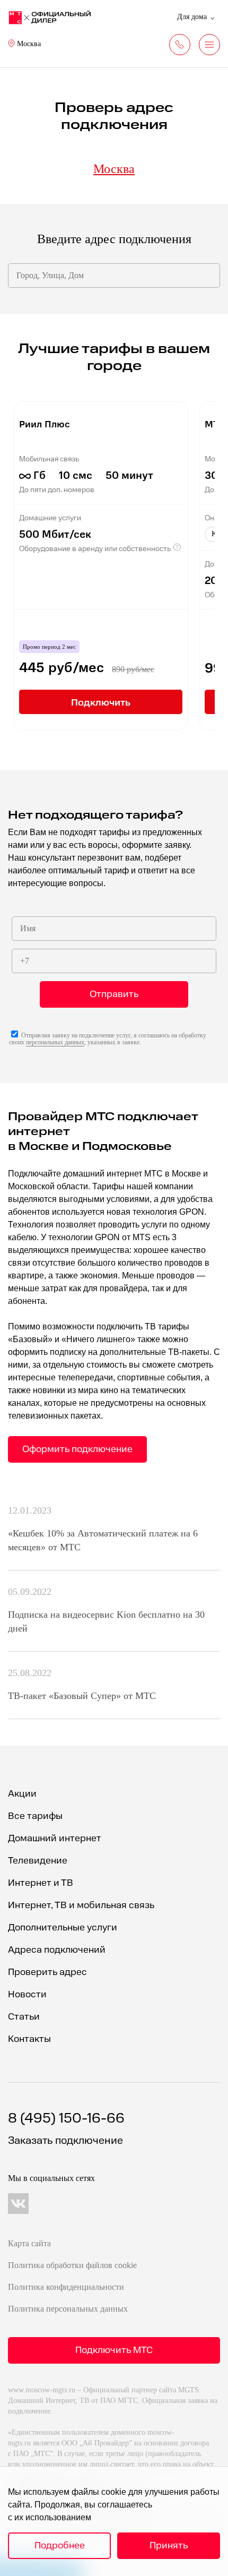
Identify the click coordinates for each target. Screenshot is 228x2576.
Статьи (24, 2017)
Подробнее (60, 2545)
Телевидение (38, 1861)
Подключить (101, 702)
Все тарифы (35, 1816)
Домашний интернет (55, 1838)
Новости (27, 1994)
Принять (169, 2545)
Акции (22, 1794)
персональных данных (55, 1042)
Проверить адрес (47, 1972)
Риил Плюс (45, 423)
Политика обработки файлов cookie (72, 2265)
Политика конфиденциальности (66, 2287)
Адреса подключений (57, 1950)
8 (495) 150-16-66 (66, 2119)
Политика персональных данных (68, 2309)
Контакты (29, 2039)
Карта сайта (29, 2243)
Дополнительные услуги (63, 1927)
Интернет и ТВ (41, 1883)
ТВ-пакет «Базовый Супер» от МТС (82, 1696)
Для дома (192, 17)
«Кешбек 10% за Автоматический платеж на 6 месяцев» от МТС (103, 1540)
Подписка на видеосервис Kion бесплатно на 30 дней (106, 1621)
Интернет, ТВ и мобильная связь (81, 1905)
